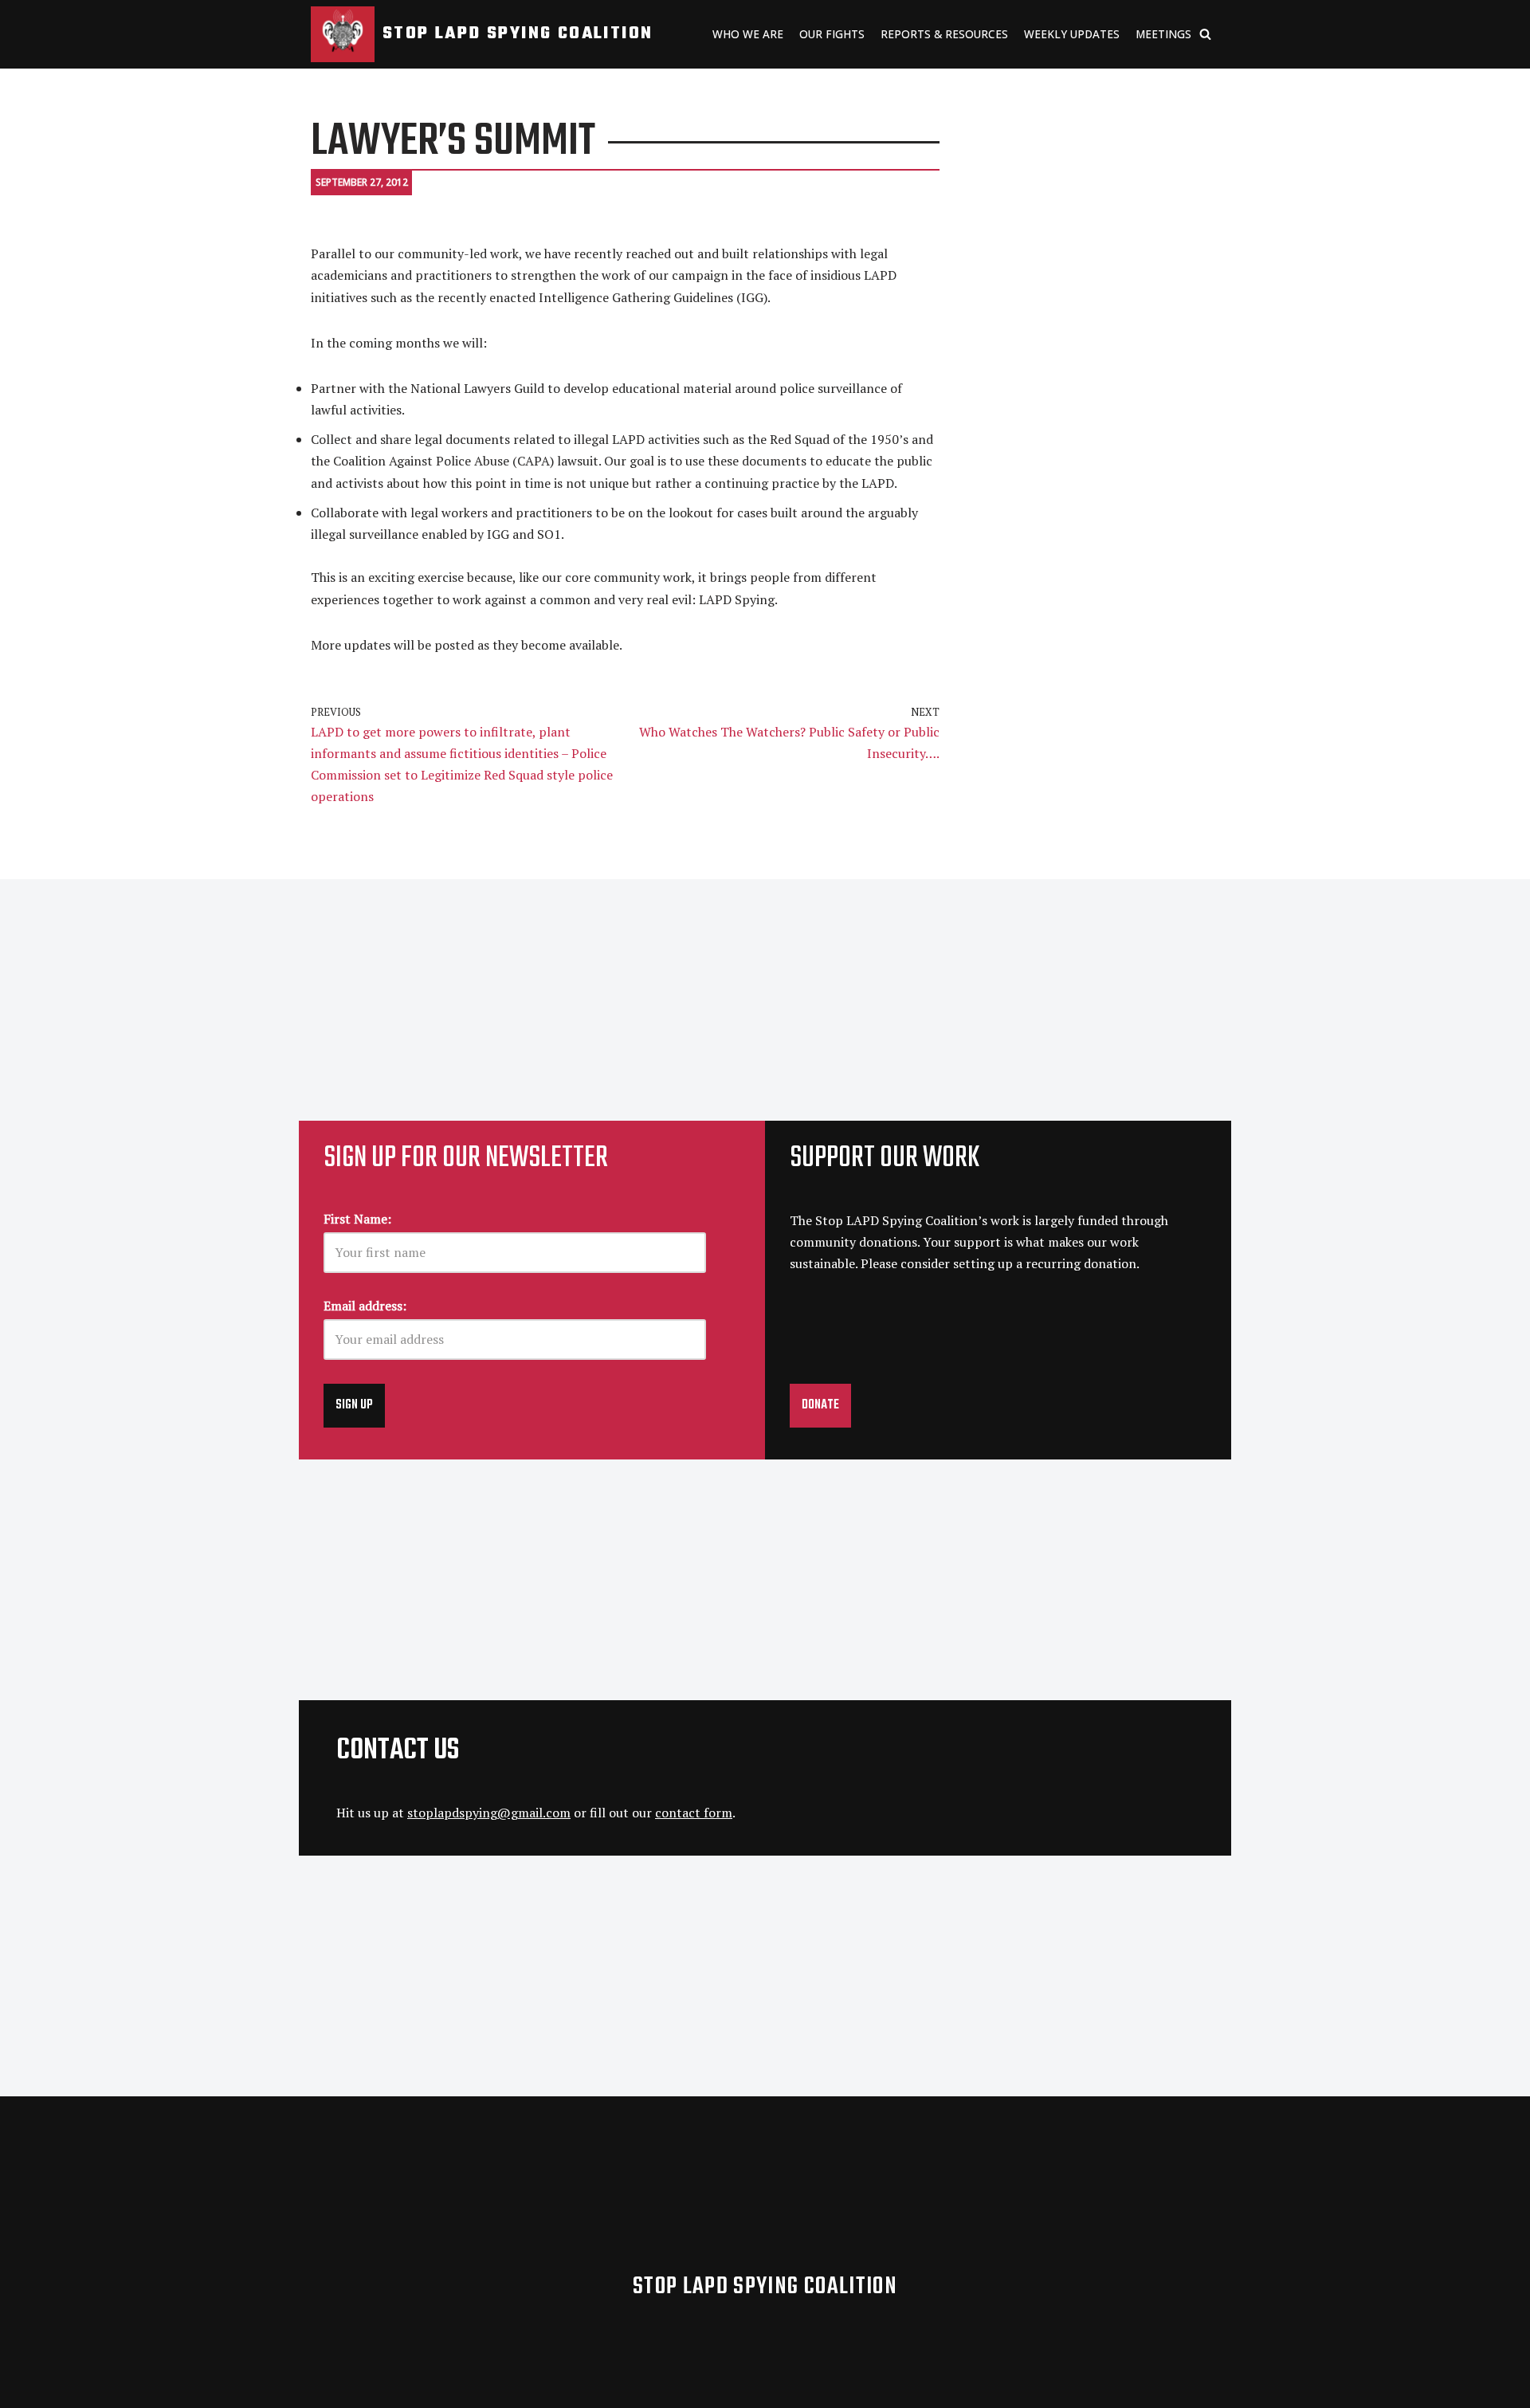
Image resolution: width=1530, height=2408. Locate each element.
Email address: (365, 1306)
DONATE (820, 1405)
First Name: (357, 1219)
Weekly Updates (1072, 34)
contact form (694, 1813)
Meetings (1163, 34)
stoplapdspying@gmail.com (489, 1813)
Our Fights (832, 34)
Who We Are (748, 34)
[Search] (1205, 34)
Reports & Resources (944, 34)
